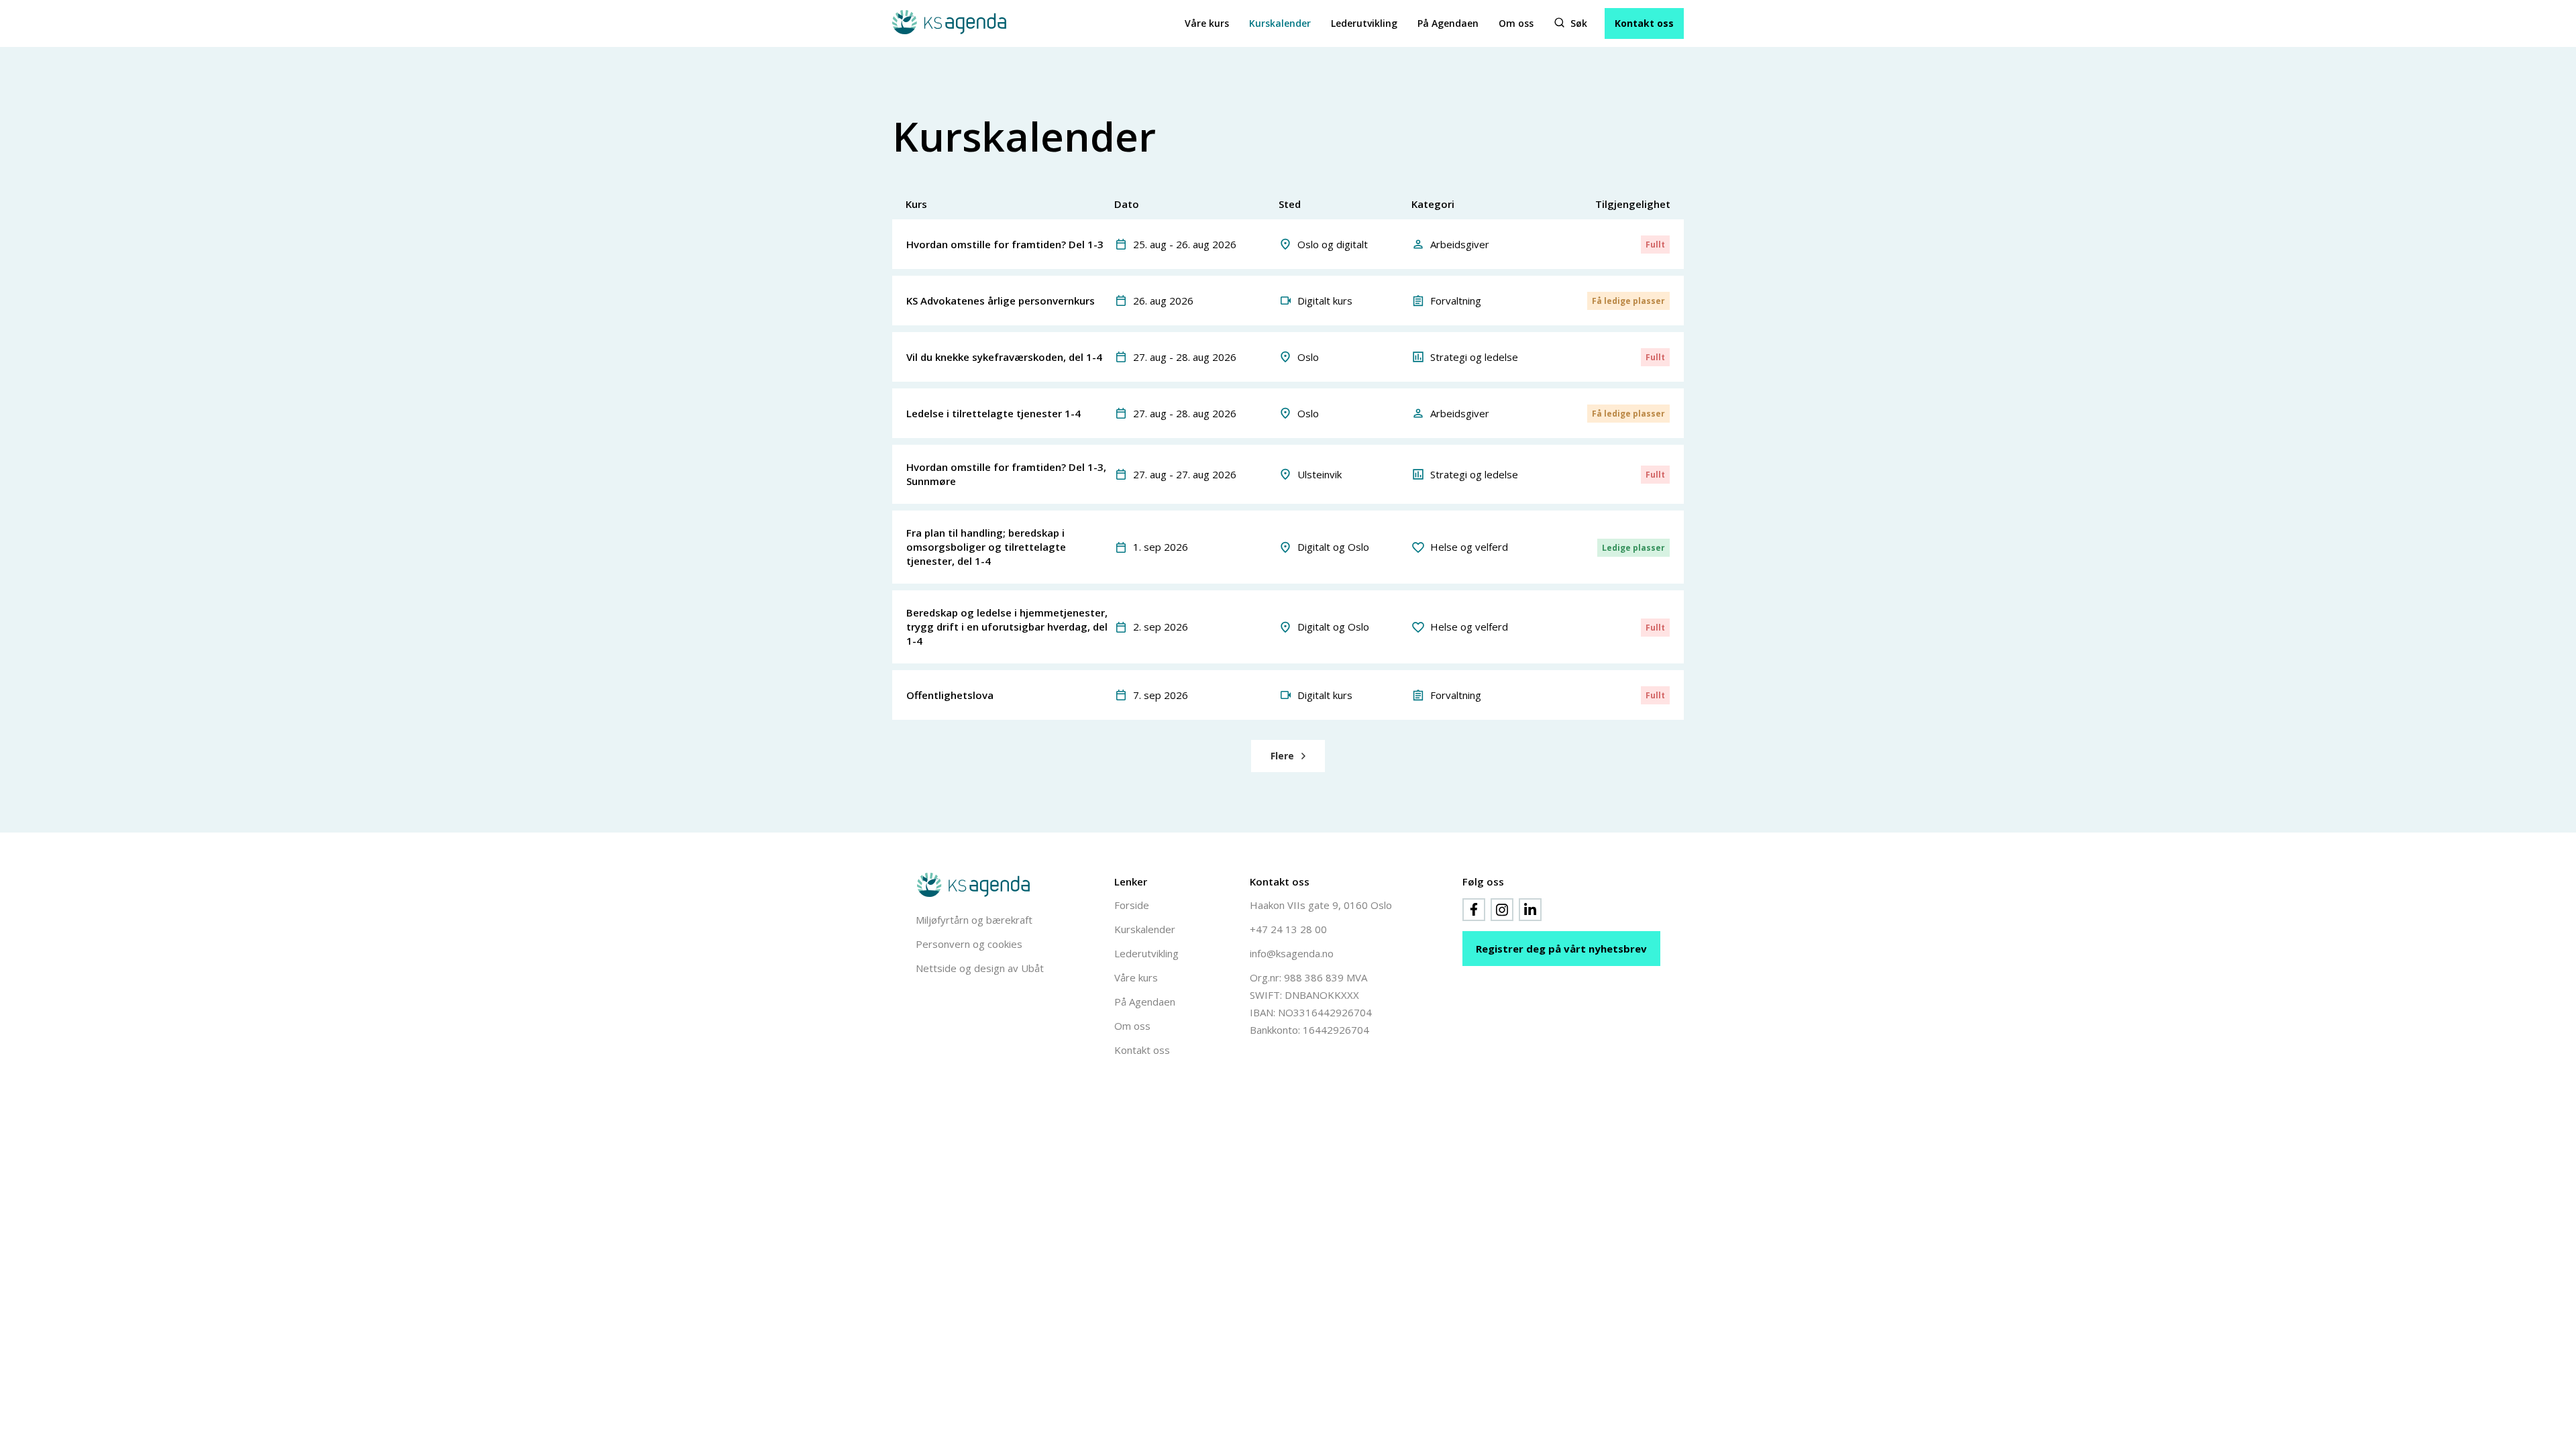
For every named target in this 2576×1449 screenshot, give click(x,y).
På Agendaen (1448, 23)
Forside (1132, 905)
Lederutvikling (1364, 23)
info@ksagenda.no (1292, 953)
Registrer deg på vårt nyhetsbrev (1561, 949)
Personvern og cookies (969, 944)
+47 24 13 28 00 (1288, 929)
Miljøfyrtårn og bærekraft (974, 920)
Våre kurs (1207, 23)
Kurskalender (1280, 23)
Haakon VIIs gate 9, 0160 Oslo (1321, 905)
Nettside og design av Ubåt (980, 968)
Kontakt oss (1644, 23)
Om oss (1516, 23)
